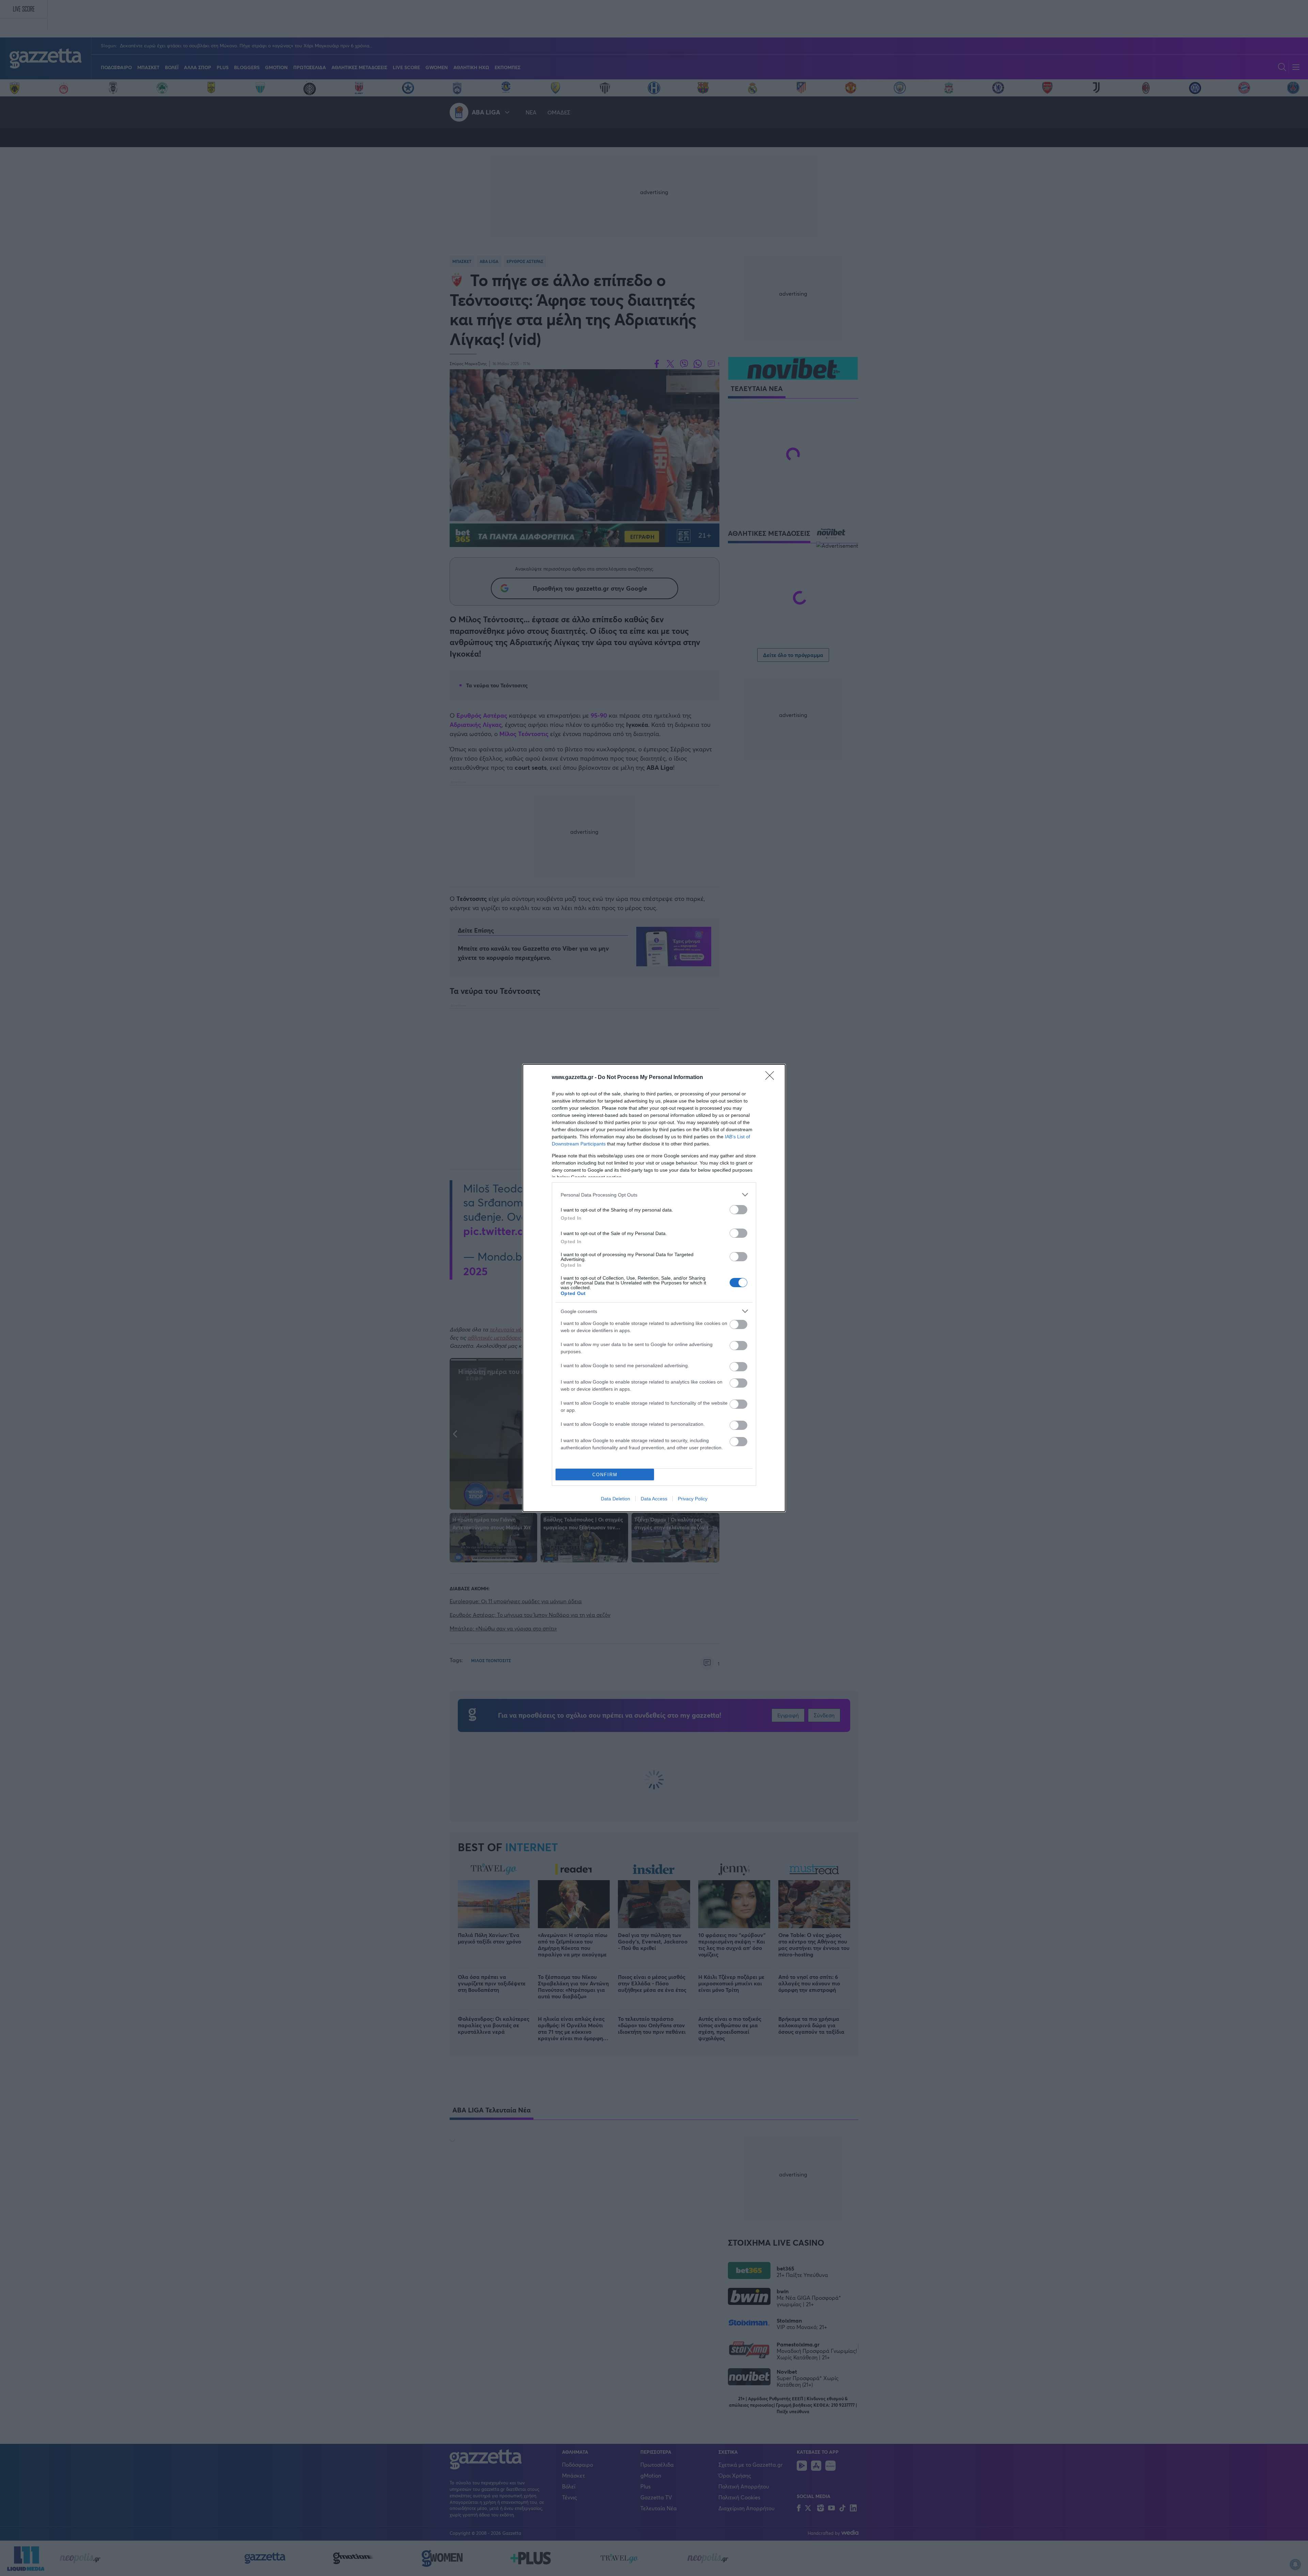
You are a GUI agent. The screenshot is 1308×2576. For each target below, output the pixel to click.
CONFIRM (605, 1475)
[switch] (738, 1210)
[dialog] (654, 1288)
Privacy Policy (693, 1499)
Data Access (654, 1499)
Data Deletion (616, 1499)
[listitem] (654, 1195)
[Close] (772, 1078)
